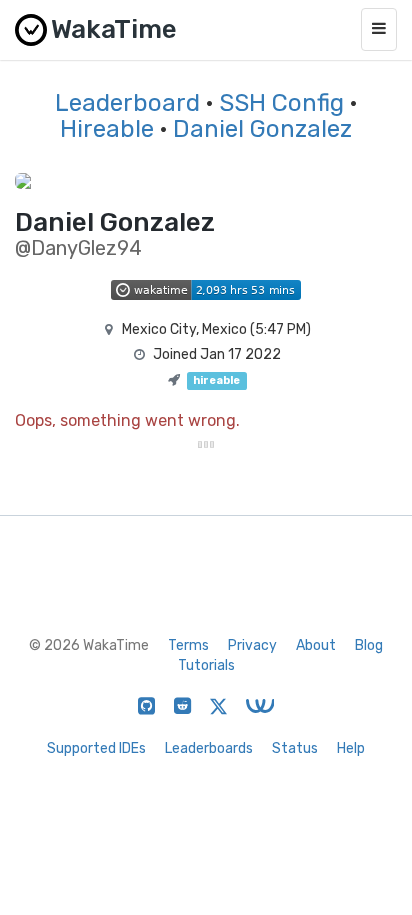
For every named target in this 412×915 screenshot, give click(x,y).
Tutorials (206, 665)
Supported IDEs (96, 748)
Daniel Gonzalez (262, 129)
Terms (188, 645)
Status (295, 748)
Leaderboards (209, 748)
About (316, 645)
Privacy (252, 645)
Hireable (107, 129)
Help (351, 748)
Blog (369, 645)
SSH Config (281, 103)
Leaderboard (127, 103)
